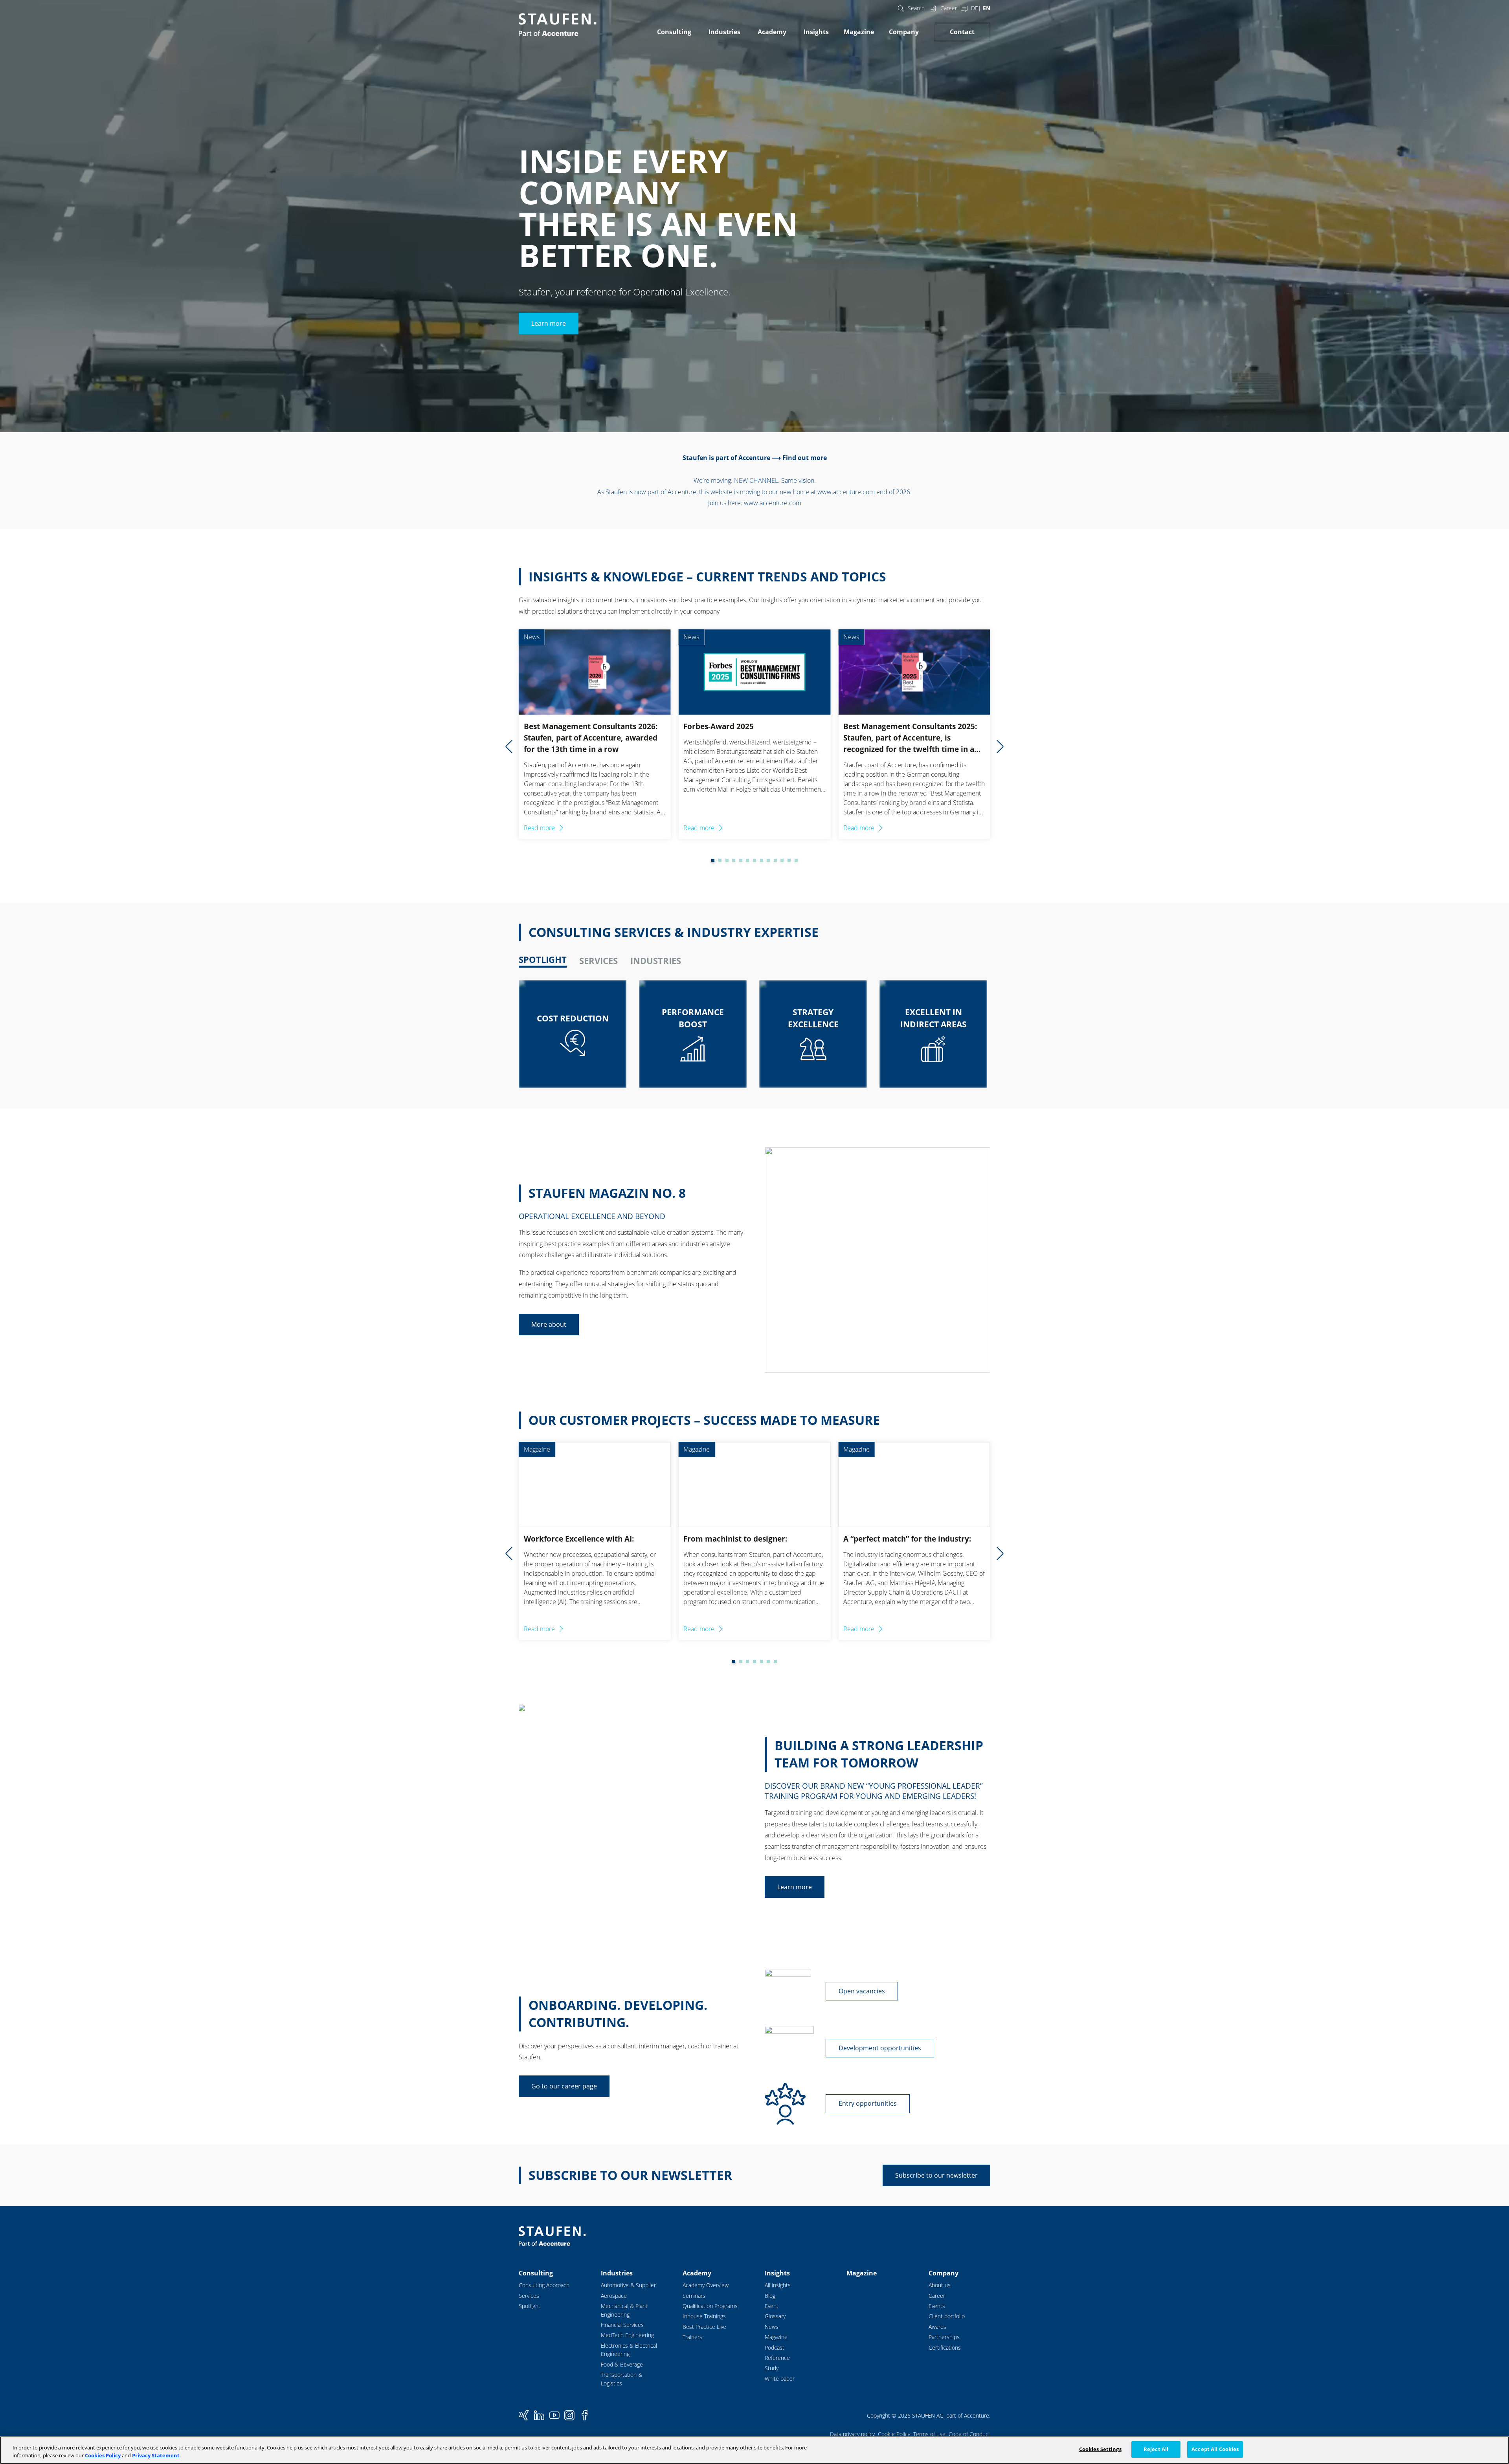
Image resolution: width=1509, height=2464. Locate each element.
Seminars (694, 2296)
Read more (539, 828)
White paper (780, 2379)
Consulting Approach (544, 2285)
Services (529, 2296)
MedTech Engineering (627, 2335)
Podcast (775, 2348)
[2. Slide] (713, 860)
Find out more (805, 458)
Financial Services (622, 2325)
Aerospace (614, 2296)
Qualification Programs (710, 2306)
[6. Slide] (741, 860)
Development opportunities (880, 2048)
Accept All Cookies (1215, 2449)
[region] (754, 2450)
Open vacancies (862, 1991)
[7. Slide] (747, 860)
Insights (816, 32)
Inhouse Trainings (704, 2316)
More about (549, 1324)
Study (772, 2368)
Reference (777, 2358)
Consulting (674, 32)
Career (949, 8)
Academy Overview (706, 2285)
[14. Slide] (796, 860)
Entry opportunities (868, 2103)
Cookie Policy (894, 2434)
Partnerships (944, 2337)
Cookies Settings (1100, 2449)
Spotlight (530, 2306)
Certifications (945, 2348)
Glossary (775, 2316)
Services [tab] (598, 961)
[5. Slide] (734, 860)
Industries (724, 32)
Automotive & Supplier (628, 2285)
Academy (772, 32)
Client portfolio (947, 2316)
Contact (962, 32)
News (772, 2327)
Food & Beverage (622, 2364)
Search (916, 8)
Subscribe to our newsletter (936, 2175)
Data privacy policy (852, 2434)
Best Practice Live (704, 2327)
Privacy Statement (156, 2455)
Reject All (1156, 2449)
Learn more (549, 323)
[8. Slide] (754, 860)
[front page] (557, 25)
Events (937, 2306)
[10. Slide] (768, 860)
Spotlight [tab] (543, 960)
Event (772, 2306)
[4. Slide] (727, 860)
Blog (770, 2296)
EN (987, 8)
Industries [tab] (656, 961)
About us (940, 2285)
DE (975, 8)
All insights (778, 2285)
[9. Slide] (762, 860)
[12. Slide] (782, 860)
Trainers (692, 2337)
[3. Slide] (720, 860)
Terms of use (929, 2434)
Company (904, 32)
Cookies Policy (103, 2455)
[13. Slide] (789, 860)
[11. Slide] (775, 860)
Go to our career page (564, 2086)
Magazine (859, 32)
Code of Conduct (969, 2434)
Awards (937, 2327)
